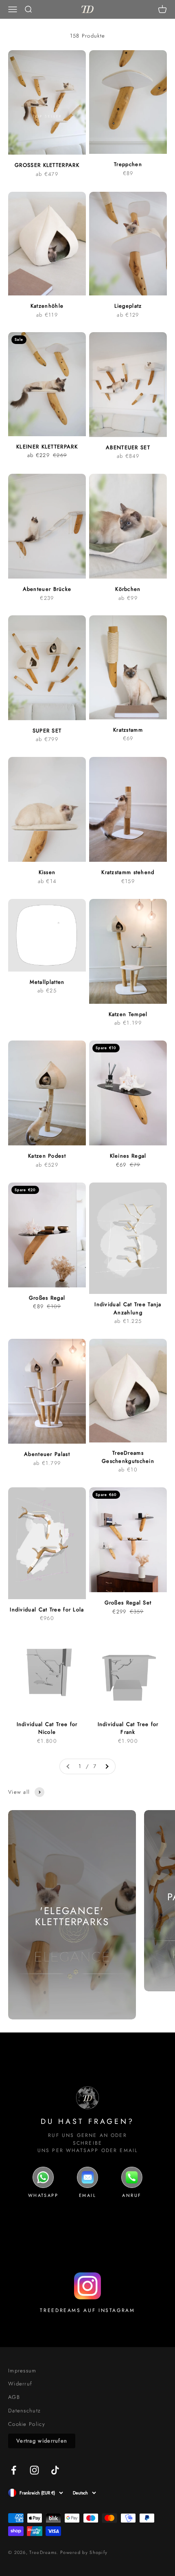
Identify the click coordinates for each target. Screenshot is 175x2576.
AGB (14, 2397)
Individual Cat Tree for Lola (47, 1610)
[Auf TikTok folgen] (55, 2470)
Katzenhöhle (47, 306)
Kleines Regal (128, 1156)
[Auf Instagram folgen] (34, 2470)
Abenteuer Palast (47, 1454)
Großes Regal (47, 1298)
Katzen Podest (47, 1156)
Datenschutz (24, 2411)
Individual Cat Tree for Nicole (47, 1728)
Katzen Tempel (128, 1014)
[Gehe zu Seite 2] (107, 1767)
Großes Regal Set (128, 1603)
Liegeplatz (128, 306)
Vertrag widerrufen (42, 2441)
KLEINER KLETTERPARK (47, 447)
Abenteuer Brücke (47, 589)
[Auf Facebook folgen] (14, 2470)
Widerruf (20, 2384)
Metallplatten (47, 982)
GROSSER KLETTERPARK (47, 165)
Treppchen (128, 164)
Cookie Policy (27, 2424)
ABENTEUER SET (128, 447)
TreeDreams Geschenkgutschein (128, 1457)
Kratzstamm (128, 730)
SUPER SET (47, 731)
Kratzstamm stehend (128, 872)
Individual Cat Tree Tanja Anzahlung (128, 1308)
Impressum (22, 2371)
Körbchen (128, 589)
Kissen (47, 872)
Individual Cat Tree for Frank (128, 1728)
